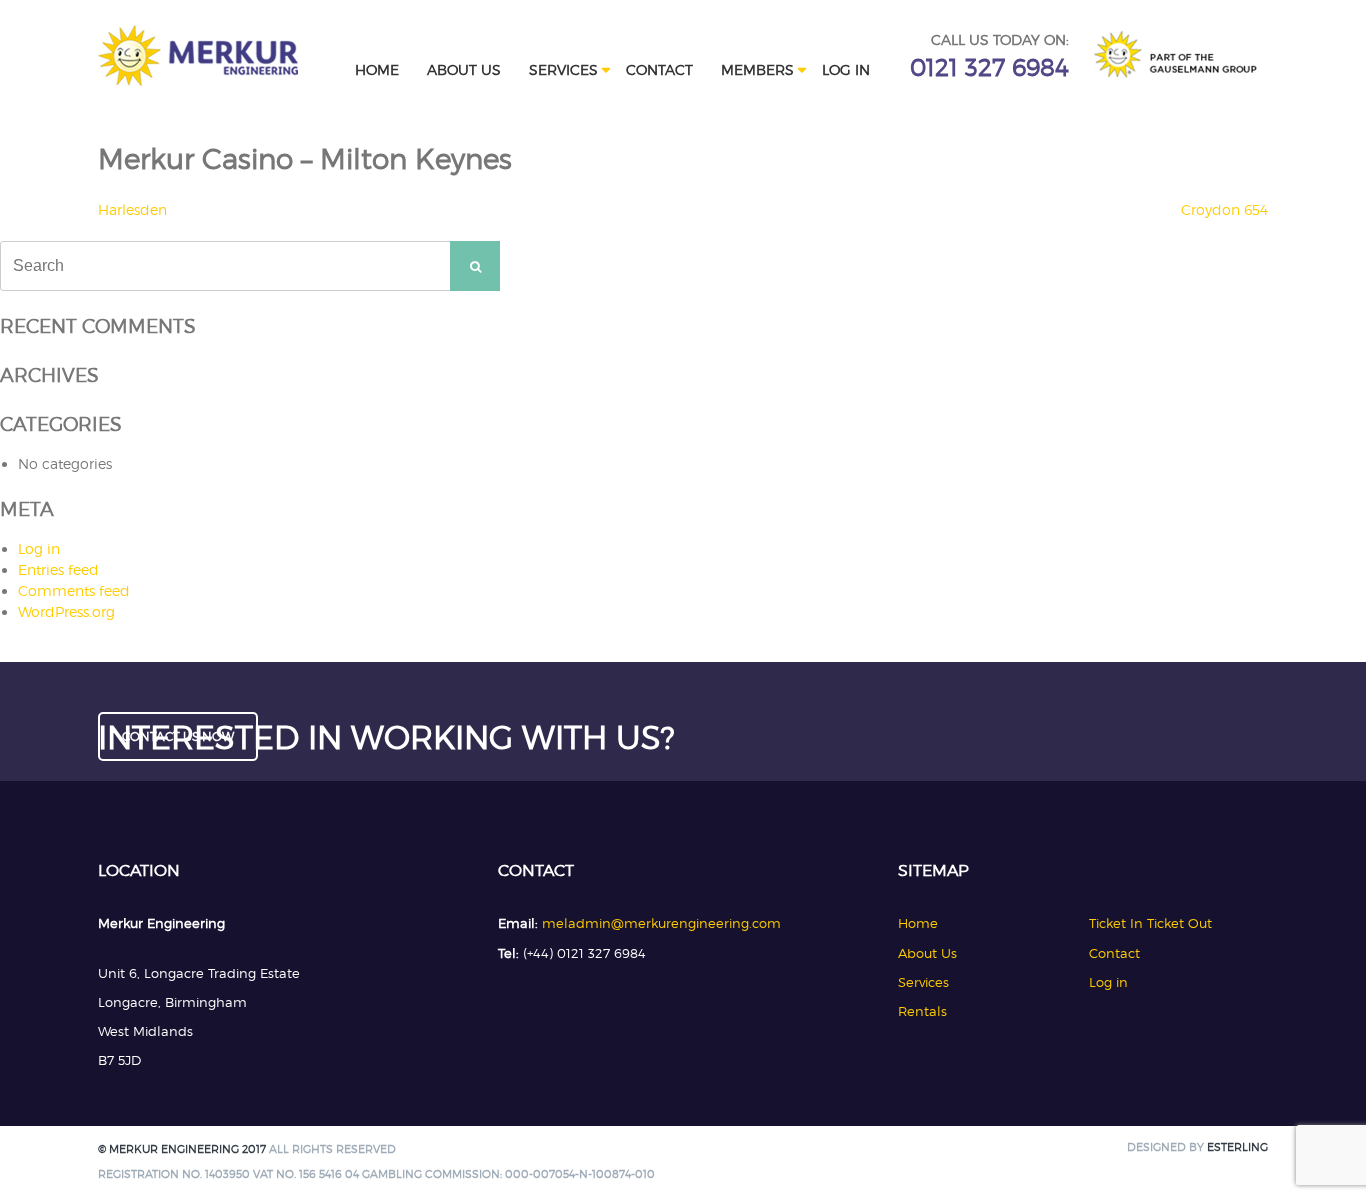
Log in (846, 69)
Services (563, 69)
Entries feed (58, 569)
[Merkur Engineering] (198, 80)
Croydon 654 (1224, 209)
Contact (659, 69)
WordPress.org (66, 611)
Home (377, 69)
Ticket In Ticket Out (1150, 923)
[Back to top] (1323, 1156)
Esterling (1237, 1147)
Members (757, 69)
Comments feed (74, 590)
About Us (464, 69)
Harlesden (132, 209)
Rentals (922, 1011)
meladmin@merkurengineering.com (661, 923)
